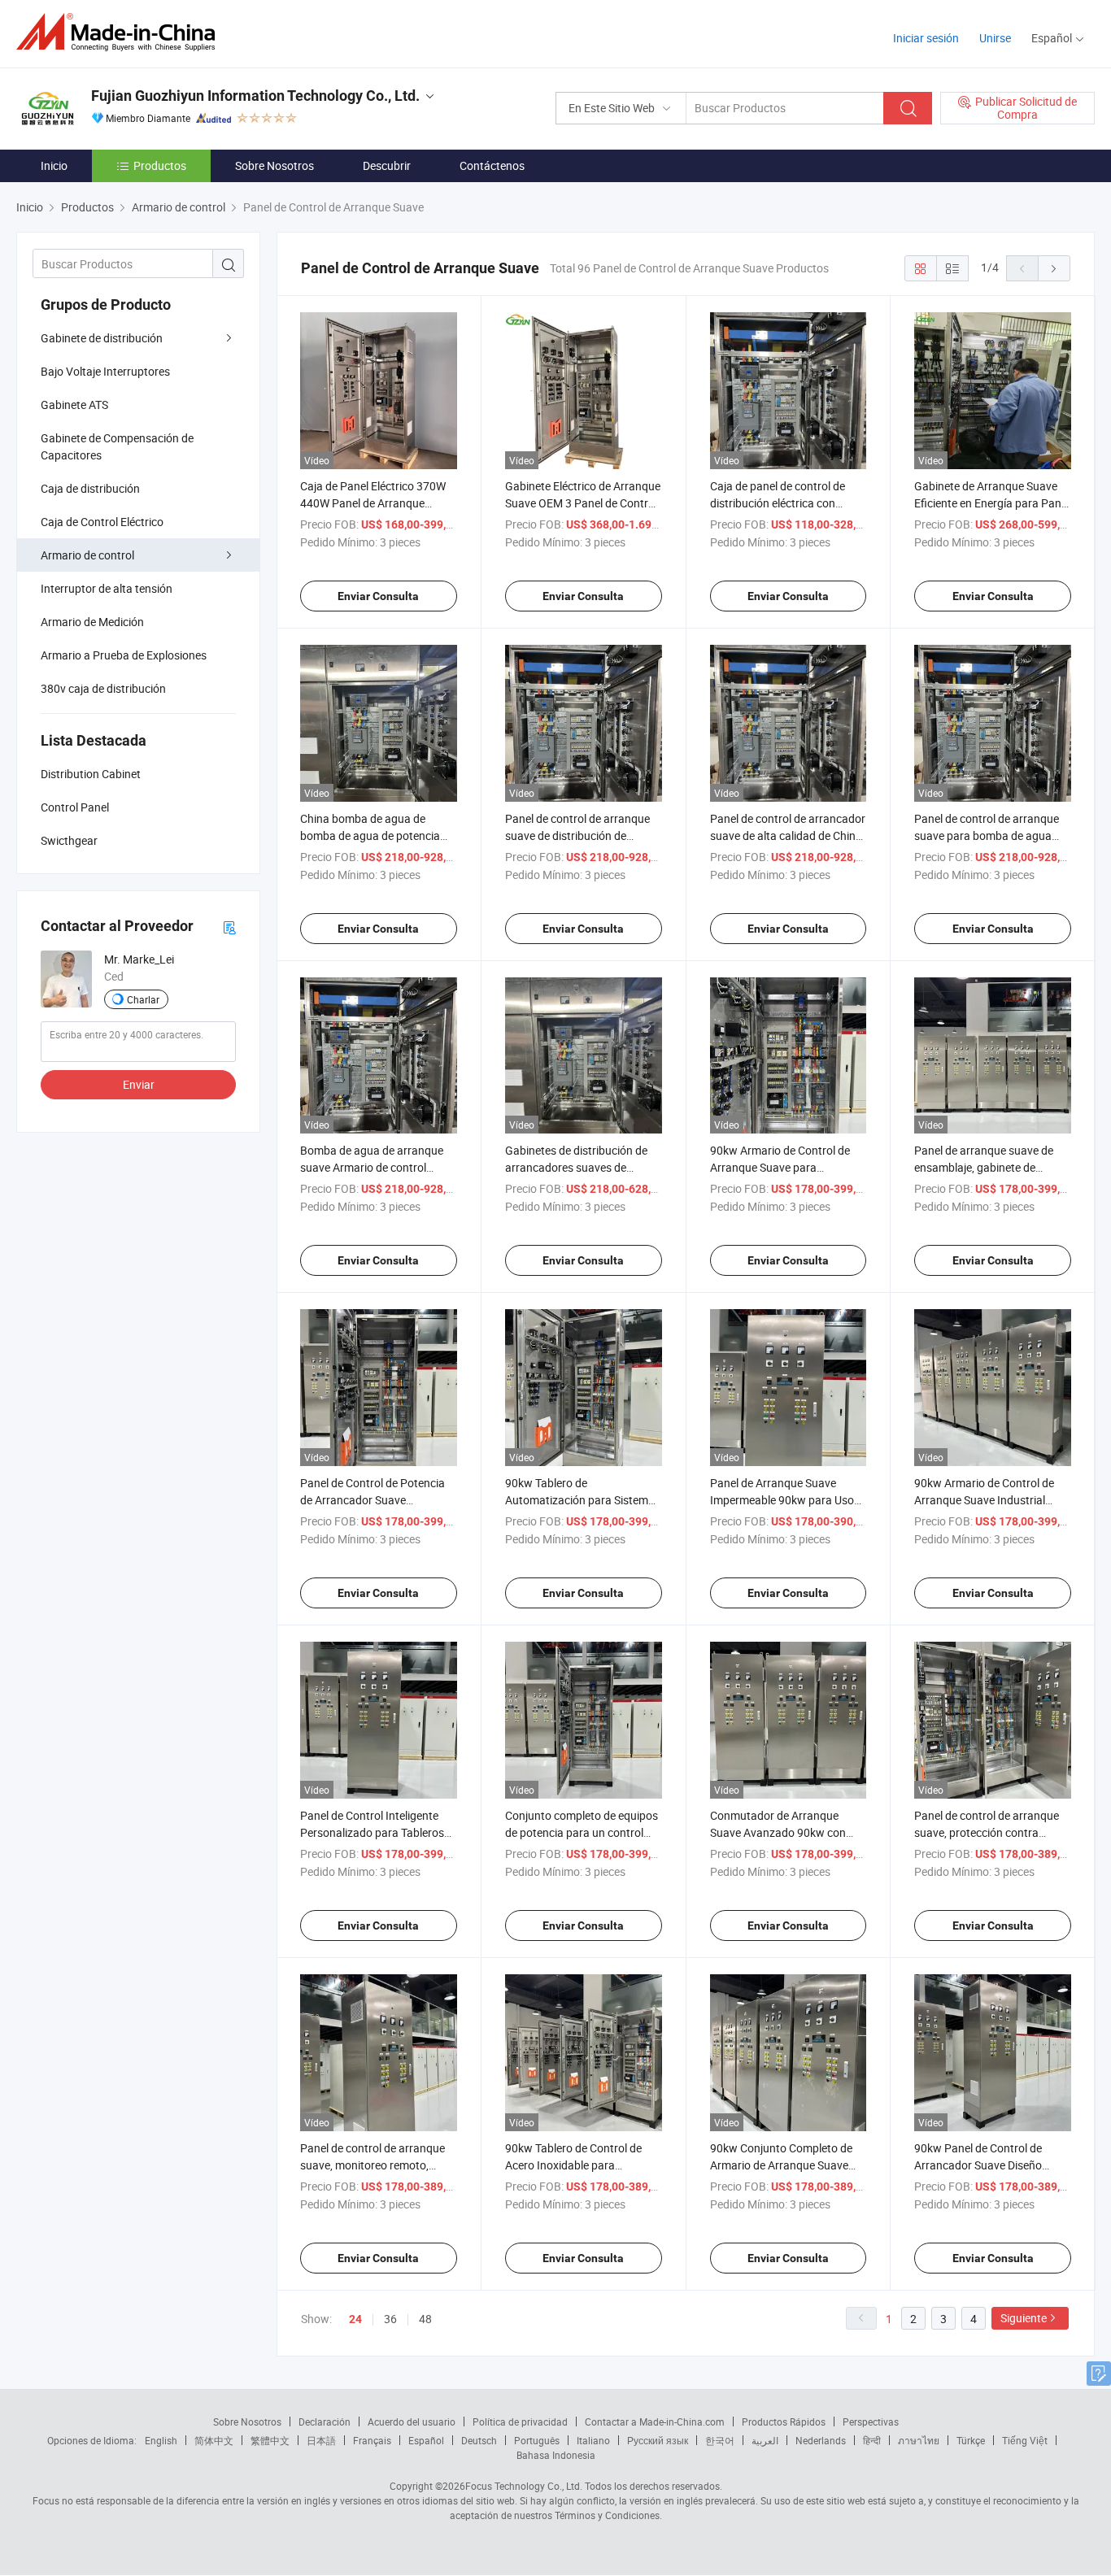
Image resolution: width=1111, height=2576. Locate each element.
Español (426, 2440)
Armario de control (87, 555)
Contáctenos (492, 165)
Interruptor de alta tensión (107, 588)
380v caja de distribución (103, 688)
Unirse (995, 38)
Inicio (54, 165)
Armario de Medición (92, 622)
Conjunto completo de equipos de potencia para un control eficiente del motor (582, 1832)
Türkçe (971, 2440)
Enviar (139, 1084)
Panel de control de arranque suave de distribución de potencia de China (577, 835)
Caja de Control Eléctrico (102, 522)
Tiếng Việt (1025, 2440)
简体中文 (214, 2440)
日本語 (321, 2440)
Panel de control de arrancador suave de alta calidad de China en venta (788, 835)
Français (372, 2440)
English (161, 2440)
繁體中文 (270, 2440)
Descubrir (387, 165)
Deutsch (479, 2440)
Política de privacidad (520, 2422)
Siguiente (1024, 2318)
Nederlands (821, 2440)
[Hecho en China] (121, 32)
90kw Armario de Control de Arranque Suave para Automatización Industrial (780, 1167)
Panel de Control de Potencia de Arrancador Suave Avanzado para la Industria (373, 1500)
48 (425, 2319)
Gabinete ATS (74, 405)
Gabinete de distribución (102, 338)
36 (390, 2319)
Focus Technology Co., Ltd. (524, 2486)
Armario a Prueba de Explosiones (124, 655)
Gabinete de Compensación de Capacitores (117, 446)
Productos (160, 165)
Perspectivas (871, 2422)
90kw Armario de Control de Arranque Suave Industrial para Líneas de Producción (984, 1500)
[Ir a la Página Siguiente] (1054, 268)
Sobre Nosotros (274, 165)
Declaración (325, 2422)
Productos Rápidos (784, 2422)
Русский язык (658, 2440)
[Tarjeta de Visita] (229, 927)
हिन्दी (872, 2440)
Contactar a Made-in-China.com (655, 2422)
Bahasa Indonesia (556, 2455)
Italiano (593, 2440)
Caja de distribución (90, 488)
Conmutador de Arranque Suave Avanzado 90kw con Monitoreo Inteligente (778, 1832)
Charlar (143, 999)
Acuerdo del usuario (412, 2422)
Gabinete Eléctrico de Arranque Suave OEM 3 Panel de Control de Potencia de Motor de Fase (583, 503)
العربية (765, 2440)
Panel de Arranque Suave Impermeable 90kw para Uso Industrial (782, 1500)
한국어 (720, 2440)
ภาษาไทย (919, 2440)
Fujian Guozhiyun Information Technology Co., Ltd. (255, 96)
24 (355, 2319)
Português (537, 2440)
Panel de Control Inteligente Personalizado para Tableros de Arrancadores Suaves (372, 1832)
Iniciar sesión (926, 38)
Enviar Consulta (378, 596)
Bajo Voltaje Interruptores (105, 371)
